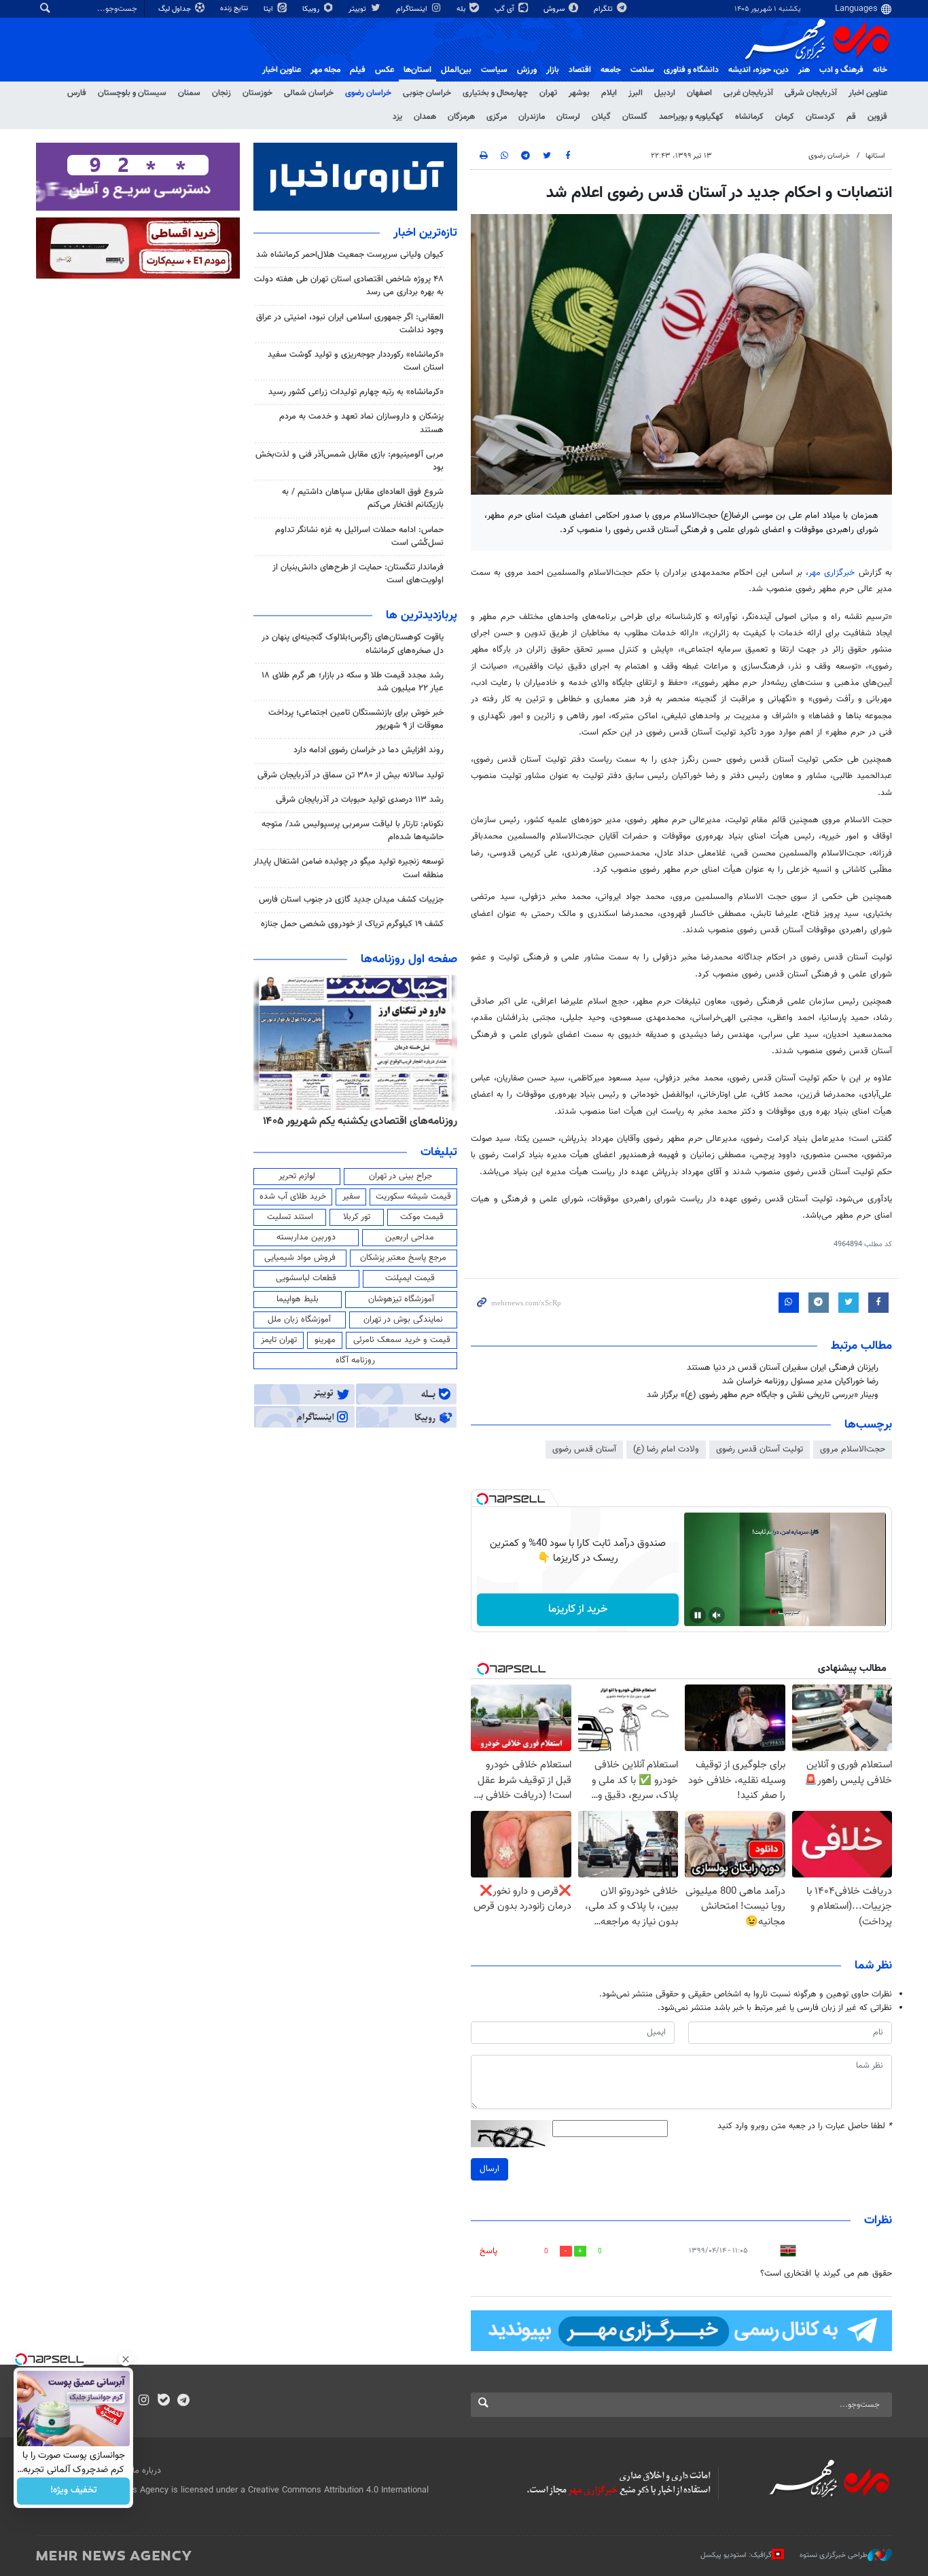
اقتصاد (580, 70)
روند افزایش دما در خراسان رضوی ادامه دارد (369, 750)
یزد (397, 117)
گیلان (601, 117)
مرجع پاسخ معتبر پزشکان (403, 1258)
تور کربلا (357, 1217)
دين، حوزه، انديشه (759, 70)
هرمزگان (461, 117)
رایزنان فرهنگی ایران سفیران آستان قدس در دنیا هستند (783, 1368)
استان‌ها (417, 70)
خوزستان (257, 93)
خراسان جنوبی (427, 93)
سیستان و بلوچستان (132, 93)
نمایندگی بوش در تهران (403, 1320)
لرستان (568, 117)
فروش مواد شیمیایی (300, 1258)
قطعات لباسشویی (306, 1278)
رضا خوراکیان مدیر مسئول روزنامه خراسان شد (800, 1381)
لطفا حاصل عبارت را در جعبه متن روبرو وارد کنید (805, 2127)
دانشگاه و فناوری (691, 70)
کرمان (785, 117)
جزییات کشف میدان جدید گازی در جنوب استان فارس (351, 900)
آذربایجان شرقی (811, 93)
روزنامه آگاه (355, 1360)
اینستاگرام (413, 9)
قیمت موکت (422, 1217)
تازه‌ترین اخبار (425, 233)
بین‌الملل (456, 70)
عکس (385, 70)
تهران (548, 93)
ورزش (527, 70)
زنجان (221, 93)
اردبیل (665, 93)
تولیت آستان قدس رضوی (760, 1449)
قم (851, 117)
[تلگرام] (183, 2401)
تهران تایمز (279, 1340)
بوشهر (579, 93)
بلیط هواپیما (298, 1299)
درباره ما (147, 2471)
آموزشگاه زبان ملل (299, 1320)
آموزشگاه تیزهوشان (401, 1299)
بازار (553, 70)
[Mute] (717, 1615)
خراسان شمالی (309, 93)
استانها (875, 156)
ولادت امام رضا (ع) (666, 1449)
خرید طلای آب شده (293, 1197)
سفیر (351, 1197)
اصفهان (699, 93)
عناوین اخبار (868, 93)
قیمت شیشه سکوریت (413, 1197)
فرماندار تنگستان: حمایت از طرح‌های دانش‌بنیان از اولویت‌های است (358, 574)
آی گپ (505, 9)
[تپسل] (482, 1499)
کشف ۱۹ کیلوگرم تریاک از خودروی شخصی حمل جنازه (352, 924)
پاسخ (488, 2251)
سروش (555, 9)
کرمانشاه (749, 117)
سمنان (189, 93)
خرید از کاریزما (578, 1609)
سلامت (642, 70)
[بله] (163, 2401)
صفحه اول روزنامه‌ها (409, 959)
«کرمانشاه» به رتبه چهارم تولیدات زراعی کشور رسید (356, 392)
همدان (425, 117)
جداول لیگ (176, 9)
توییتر (358, 9)
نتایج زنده (235, 8)
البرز (636, 93)
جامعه (611, 70)
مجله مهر (325, 70)
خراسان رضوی (368, 93)
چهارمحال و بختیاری (495, 93)
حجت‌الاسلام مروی (853, 1449)
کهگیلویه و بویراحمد (691, 117)
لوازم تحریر (297, 1176)
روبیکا (312, 9)
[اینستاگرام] (144, 2401)
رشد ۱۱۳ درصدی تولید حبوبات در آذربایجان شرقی (360, 800)
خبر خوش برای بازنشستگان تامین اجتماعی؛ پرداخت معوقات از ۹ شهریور (356, 719)
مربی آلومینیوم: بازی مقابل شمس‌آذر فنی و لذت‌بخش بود (350, 461)
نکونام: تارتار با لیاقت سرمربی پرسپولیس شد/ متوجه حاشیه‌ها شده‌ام (353, 831)
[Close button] (126, 2359)
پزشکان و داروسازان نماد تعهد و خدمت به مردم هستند (361, 423)
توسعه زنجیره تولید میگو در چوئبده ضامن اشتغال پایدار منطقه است (349, 868)
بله (462, 9)
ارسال (489, 2169)
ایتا (269, 9)
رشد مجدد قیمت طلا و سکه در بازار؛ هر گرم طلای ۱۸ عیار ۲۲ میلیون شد (353, 682)
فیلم (358, 70)
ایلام (609, 93)
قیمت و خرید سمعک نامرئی (402, 1340)
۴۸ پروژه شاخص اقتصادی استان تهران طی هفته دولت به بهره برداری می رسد (349, 286)
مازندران (532, 117)
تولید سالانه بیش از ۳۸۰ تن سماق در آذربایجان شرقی (351, 775)
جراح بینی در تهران (400, 1176)
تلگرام (604, 9)
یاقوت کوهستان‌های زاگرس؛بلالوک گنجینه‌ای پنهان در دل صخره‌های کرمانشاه (353, 644)
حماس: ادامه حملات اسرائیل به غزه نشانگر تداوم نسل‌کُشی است (359, 536)
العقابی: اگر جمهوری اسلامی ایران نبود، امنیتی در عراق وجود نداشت (350, 324)
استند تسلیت (290, 1217)
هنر (804, 70)
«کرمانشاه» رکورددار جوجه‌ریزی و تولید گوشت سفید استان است (356, 361)
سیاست (494, 70)
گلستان (635, 117)
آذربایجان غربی (748, 93)
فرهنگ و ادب (841, 70)
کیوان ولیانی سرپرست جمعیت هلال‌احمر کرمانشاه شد (350, 255)
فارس (77, 93)
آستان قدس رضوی (584, 1449)
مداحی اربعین (410, 1237)
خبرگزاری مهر (834, 573)
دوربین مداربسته (306, 1237)
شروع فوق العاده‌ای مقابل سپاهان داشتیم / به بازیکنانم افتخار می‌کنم (363, 498)
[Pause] (698, 1615)
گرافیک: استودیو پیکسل (736, 2555)
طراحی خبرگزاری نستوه (834, 2555)
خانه (880, 70)
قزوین (877, 117)
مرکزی (497, 117)
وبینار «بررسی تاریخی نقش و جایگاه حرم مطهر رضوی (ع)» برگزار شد (763, 1395)
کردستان (820, 117)
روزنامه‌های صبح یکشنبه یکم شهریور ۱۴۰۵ (369, 1121)
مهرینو (325, 1340)
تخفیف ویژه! (74, 2491)
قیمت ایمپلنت (410, 1278)
